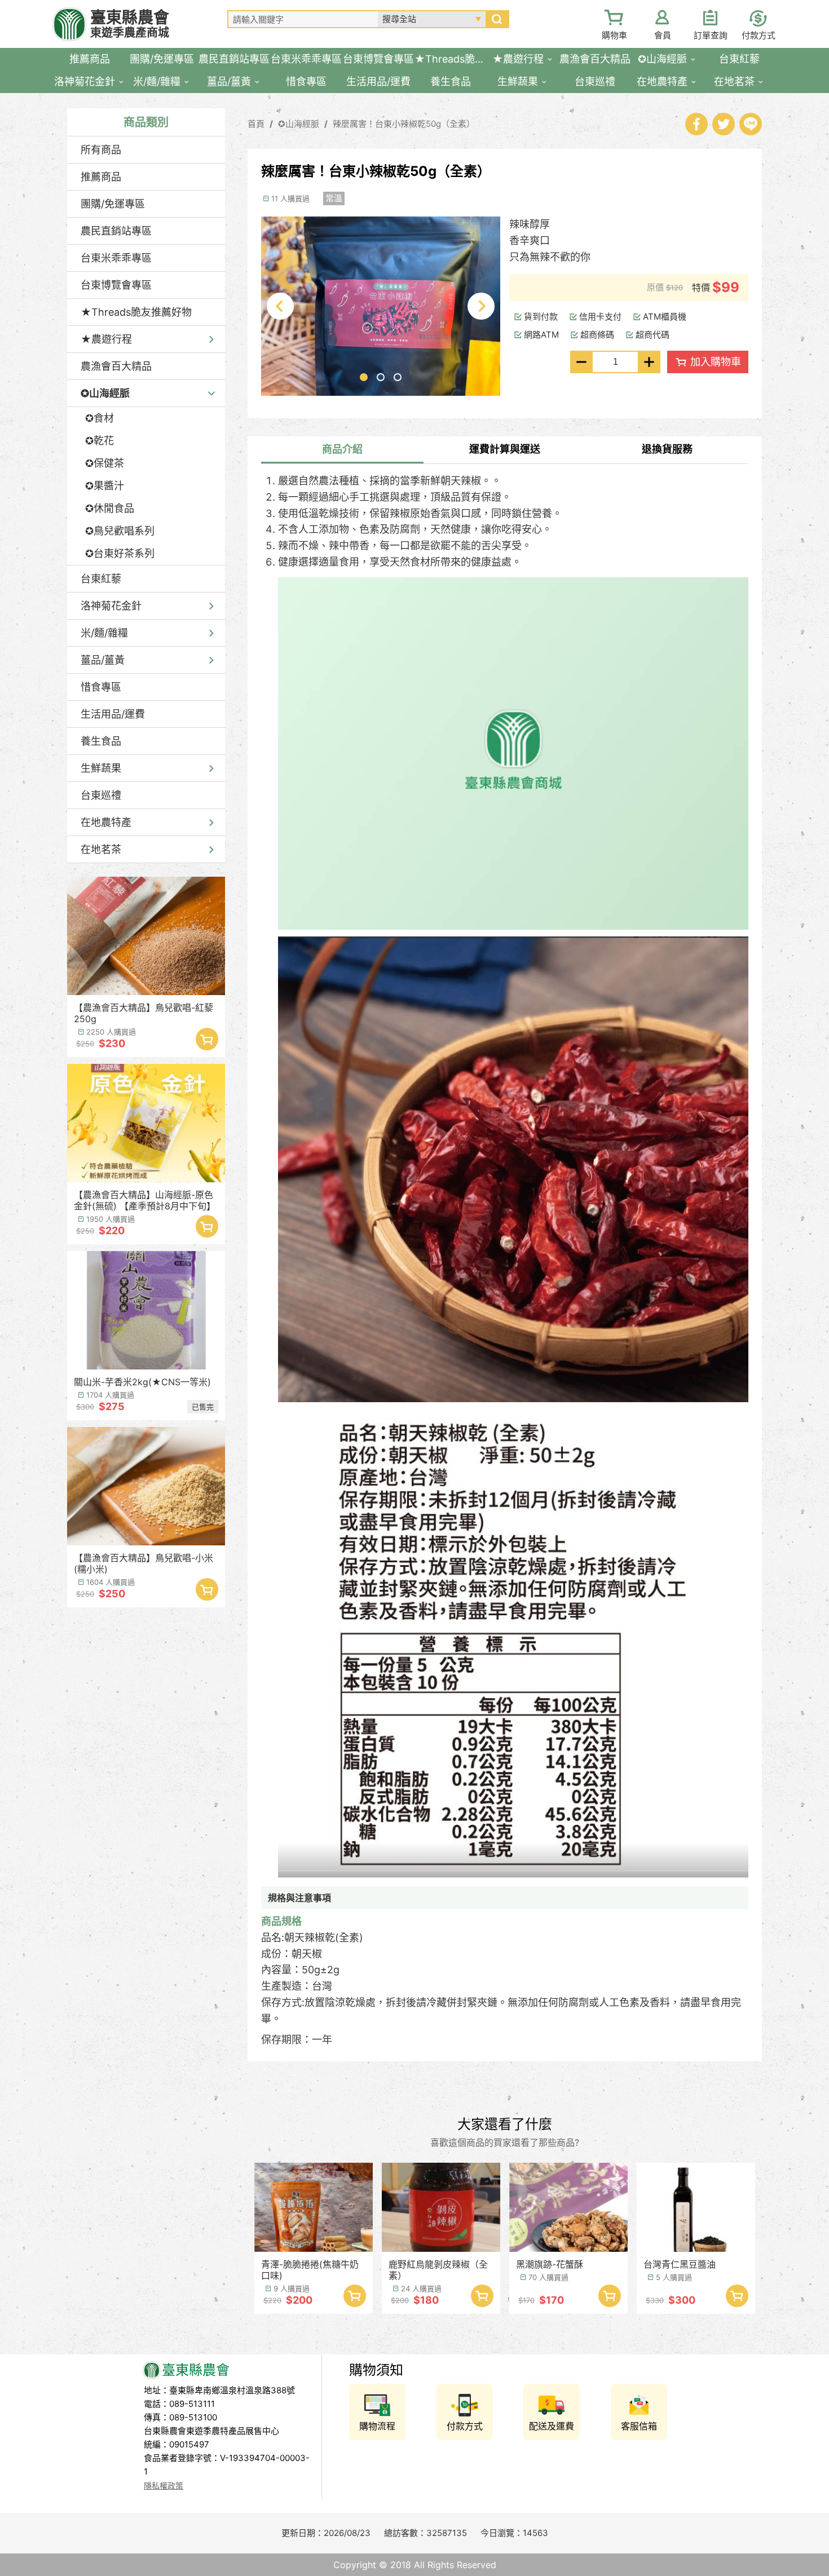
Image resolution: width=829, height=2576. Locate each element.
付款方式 (759, 35)
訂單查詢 (711, 35)
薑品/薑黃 (103, 660)
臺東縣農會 (130, 24)
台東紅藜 (101, 579)
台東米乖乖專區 (116, 258)
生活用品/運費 (113, 714)
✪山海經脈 (105, 393)
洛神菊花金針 (111, 606)
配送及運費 (552, 2426)
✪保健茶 (105, 463)
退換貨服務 (667, 449)
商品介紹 (342, 449)
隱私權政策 (164, 2486)
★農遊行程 (106, 339)
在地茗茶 (101, 849)
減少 (581, 362)
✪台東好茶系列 (120, 553)
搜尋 (497, 19)
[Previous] (280, 306)
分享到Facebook (696, 124)
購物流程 (377, 2426)
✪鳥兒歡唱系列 (120, 531)
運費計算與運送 (505, 449)
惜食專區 (101, 687)
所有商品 (101, 150)
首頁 (256, 124)
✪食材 (100, 418)
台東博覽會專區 (116, 285)
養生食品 (101, 741)
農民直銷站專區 (116, 231)
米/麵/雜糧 (104, 633)
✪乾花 (100, 441)
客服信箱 (639, 2426)
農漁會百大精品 (116, 366)
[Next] (481, 306)
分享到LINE (751, 124)
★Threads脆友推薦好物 (136, 312)
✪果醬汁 (105, 486)
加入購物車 (207, 1039)
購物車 (614, 35)
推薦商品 (101, 177)
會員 (663, 35)
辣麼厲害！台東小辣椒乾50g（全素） (404, 124)
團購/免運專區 (113, 204)
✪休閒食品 (110, 508)
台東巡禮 (101, 795)
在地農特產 (106, 822)
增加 (649, 362)
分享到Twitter (724, 124)
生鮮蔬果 (101, 768)
